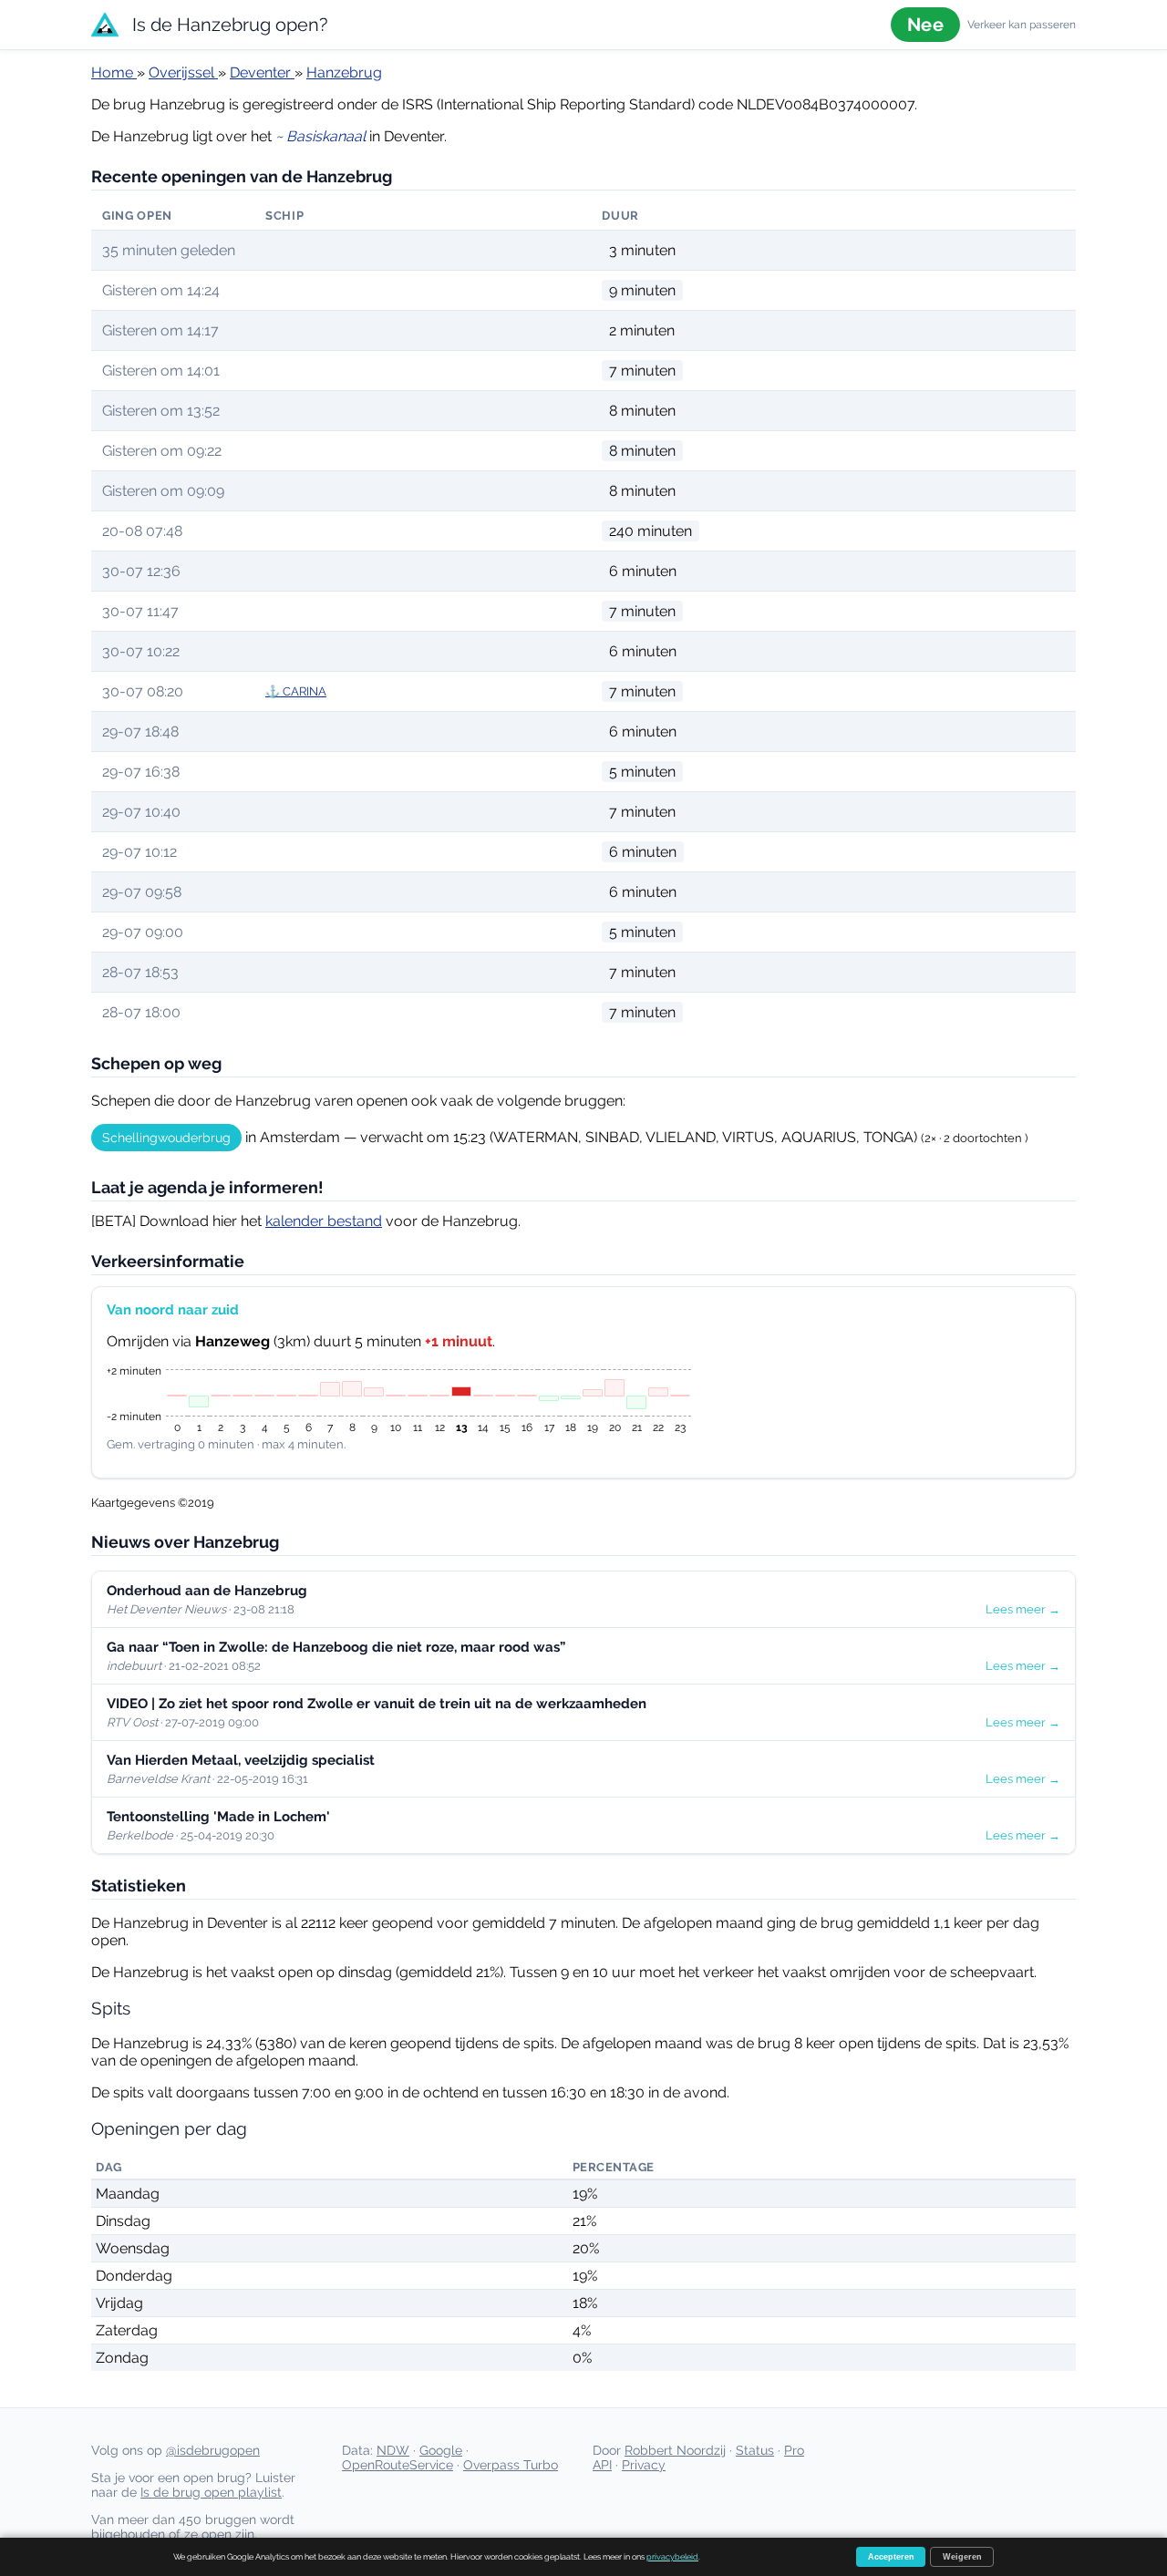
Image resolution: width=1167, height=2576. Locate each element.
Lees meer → (1023, 1609)
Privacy (644, 2465)
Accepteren (891, 2557)
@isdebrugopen (213, 2450)
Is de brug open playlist (211, 2492)
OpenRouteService (398, 2465)
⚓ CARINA (296, 691)
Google (441, 2450)
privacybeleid (672, 2557)
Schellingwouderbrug (166, 1138)
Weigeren (962, 2557)
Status (755, 2450)
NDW (393, 2450)
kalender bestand (324, 1221)
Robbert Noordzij (675, 2450)
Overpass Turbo (511, 2465)
